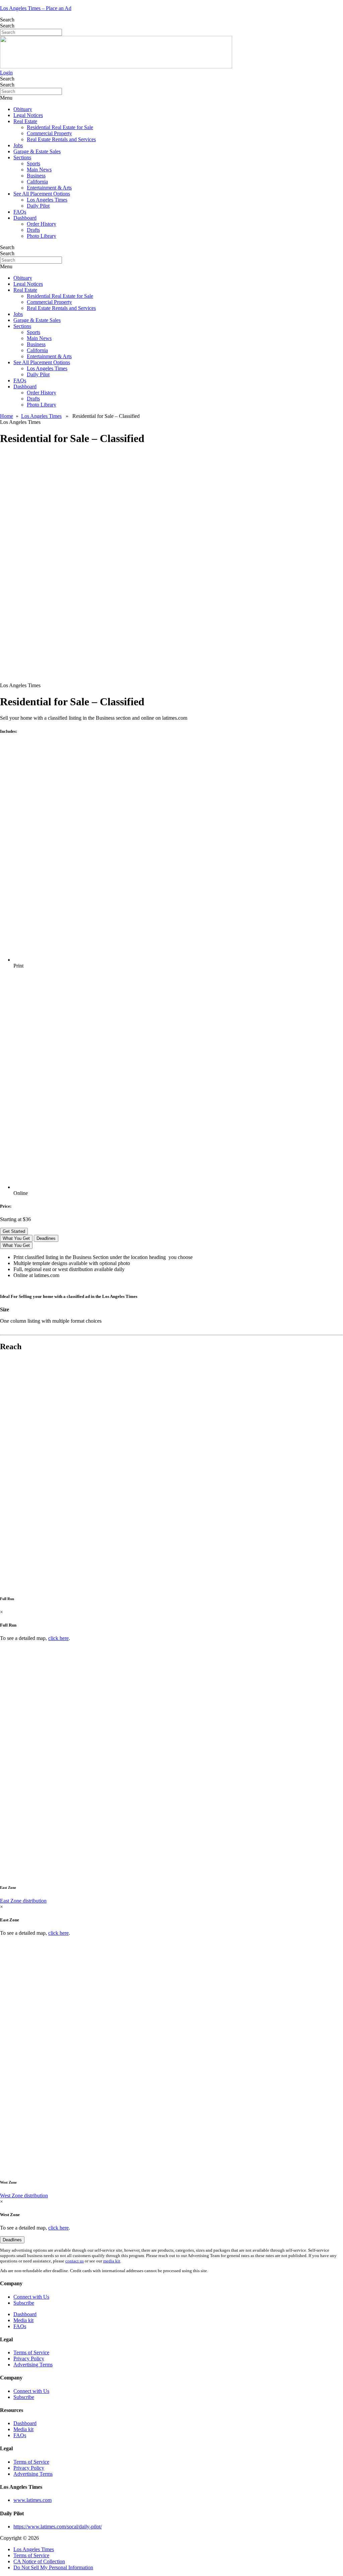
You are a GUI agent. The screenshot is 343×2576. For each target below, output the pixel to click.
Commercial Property (49, 133)
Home (7, 416)
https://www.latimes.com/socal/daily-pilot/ (58, 2527)
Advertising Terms (33, 2365)
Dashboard (25, 218)
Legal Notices (28, 115)
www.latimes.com (32, 2500)
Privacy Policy (29, 2359)
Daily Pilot (38, 206)
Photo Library (42, 236)
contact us (75, 2261)
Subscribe (24, 2303)
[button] (171, 98)
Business (36, 176)
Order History (42, 224)
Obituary (23, 109)
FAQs (20, 212)
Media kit (23, 2320)
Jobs (18, 145)
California (37, 182)
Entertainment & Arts (49, 188)
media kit (112, 2261)
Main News (39, 170)
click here (58, 1638)
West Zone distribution (24, 2196)
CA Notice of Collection (39, 2561)
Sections (22, 157)
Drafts (33, 230)
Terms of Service (31, 2352)
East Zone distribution (23, 1901)
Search (7, 20)
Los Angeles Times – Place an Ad (36, 8)
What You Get (16, 1238)
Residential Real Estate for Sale (60, 127)
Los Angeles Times (47, 200)
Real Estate (25, 121)
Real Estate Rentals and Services (61, 139)
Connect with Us (31, 2297)
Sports (33, 163)
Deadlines (46, 1238)
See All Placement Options (42, 194)
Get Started (14, 1231)
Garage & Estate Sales (37, 151)
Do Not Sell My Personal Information (53, 2567)
